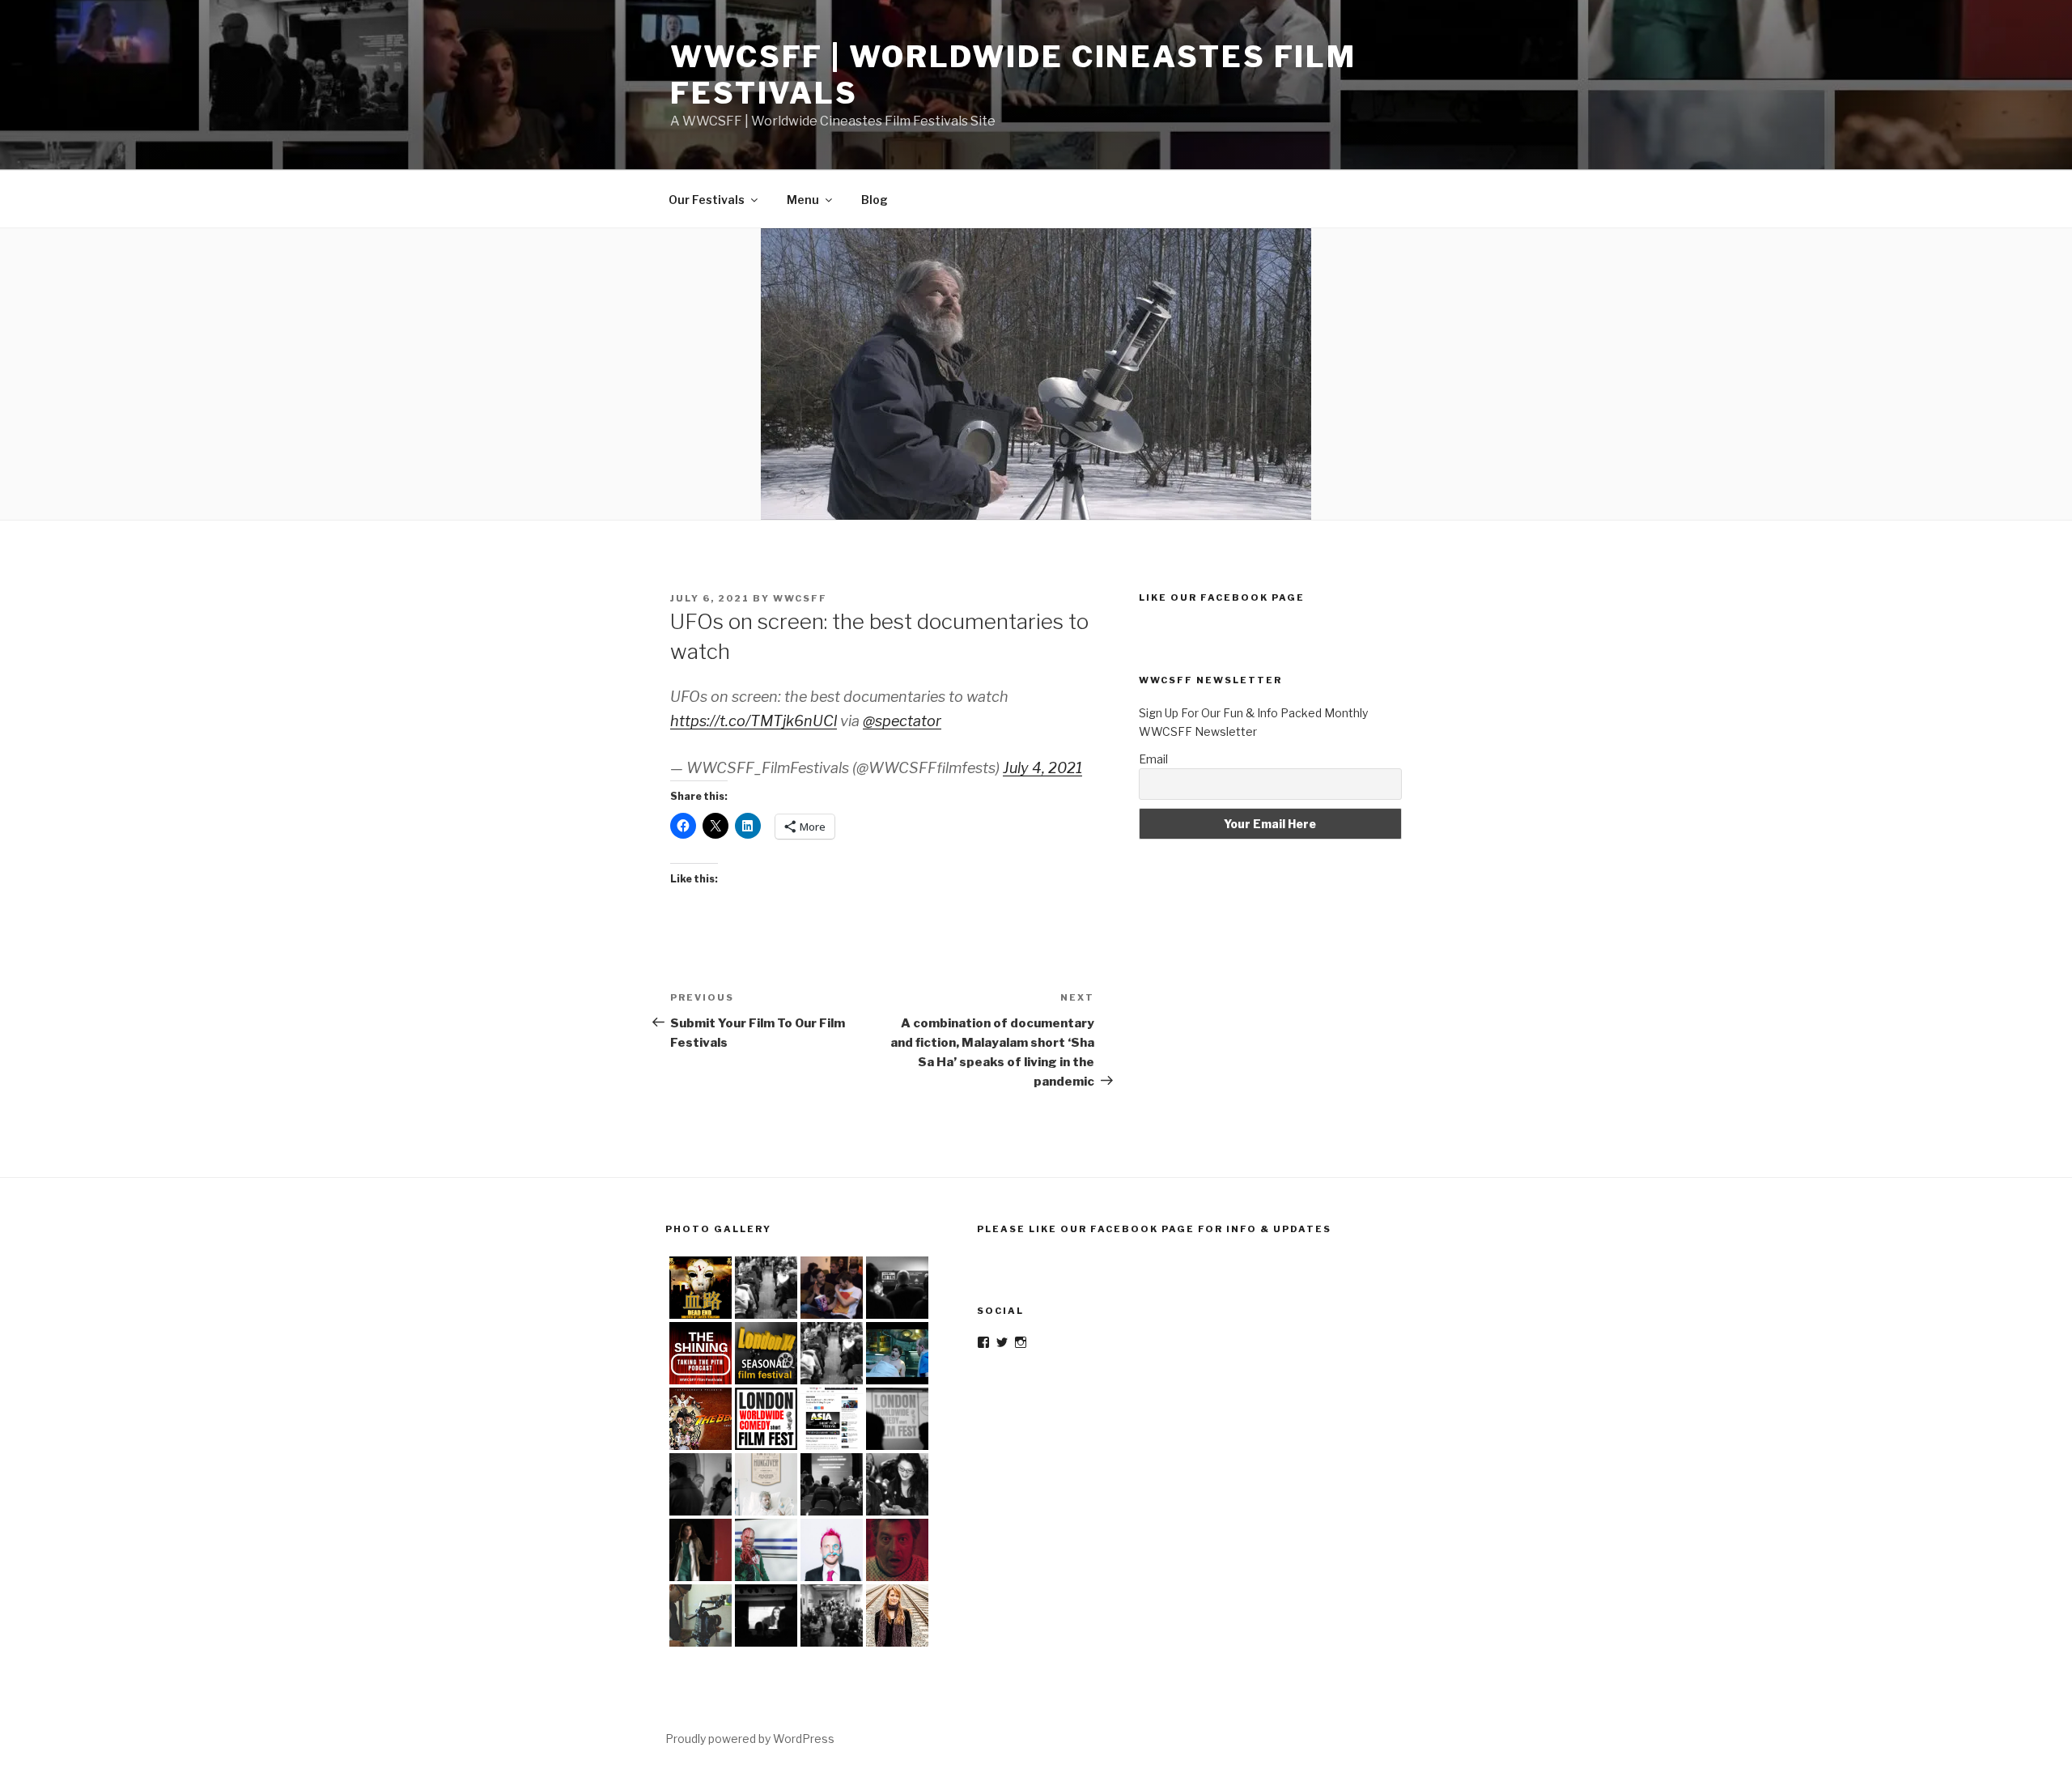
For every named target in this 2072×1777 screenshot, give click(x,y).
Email (1153, 759)
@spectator (902, 721)
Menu (803, 200)
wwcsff (800, 598)
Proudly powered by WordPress (750, 1739)
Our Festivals (707, 200)
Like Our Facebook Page (1222, 597)
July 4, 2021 (1042, 768)
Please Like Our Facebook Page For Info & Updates (1154, 1229)
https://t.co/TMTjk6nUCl (754, 721)
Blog (875, 200)
